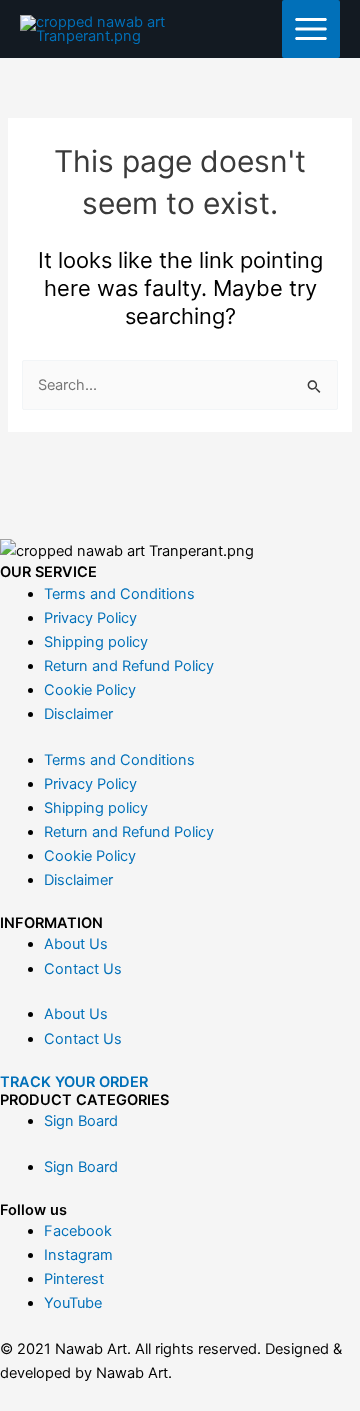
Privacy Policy (90, 618)
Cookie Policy (90, 690)
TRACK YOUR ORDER (74, 1082)
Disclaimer (78, 714)
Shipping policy (96, 642)
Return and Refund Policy (129, 666)
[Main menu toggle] (311, 29)
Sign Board (81, 1121)
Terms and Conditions (119, 594)
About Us (76, 944)
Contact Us (83, 969)
